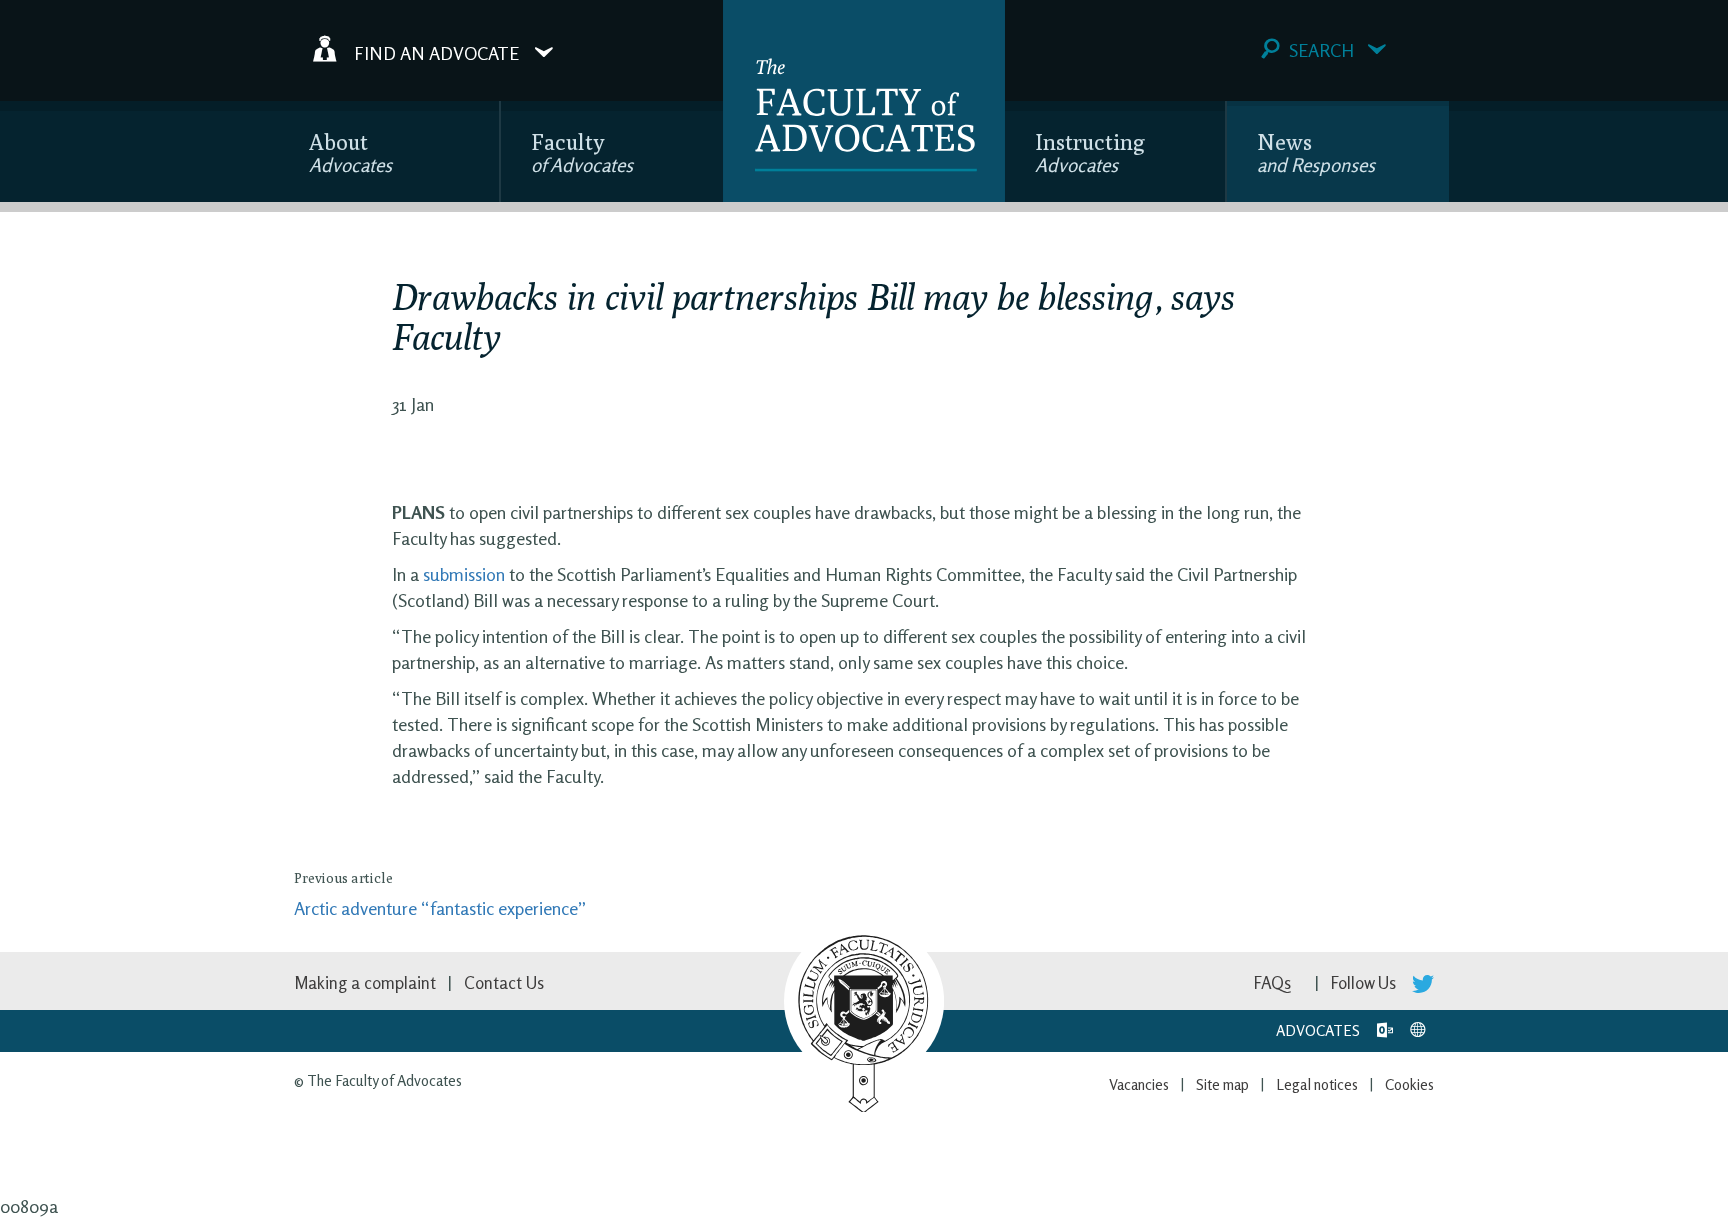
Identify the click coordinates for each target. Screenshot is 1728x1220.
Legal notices (1317, 1084)
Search (1321, 50)
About (350, 152)
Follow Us (1365, 982)
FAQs (1272, 982)
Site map (1222, 1084)
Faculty (582, 152)
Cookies (1409, 1084)
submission (464, 574)
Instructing (1090, 152)
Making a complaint (365, 982)
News (1316, 152)
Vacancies (1139, 1084)
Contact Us (504, 982)
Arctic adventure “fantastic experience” (440, 908)
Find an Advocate (436, 52)
